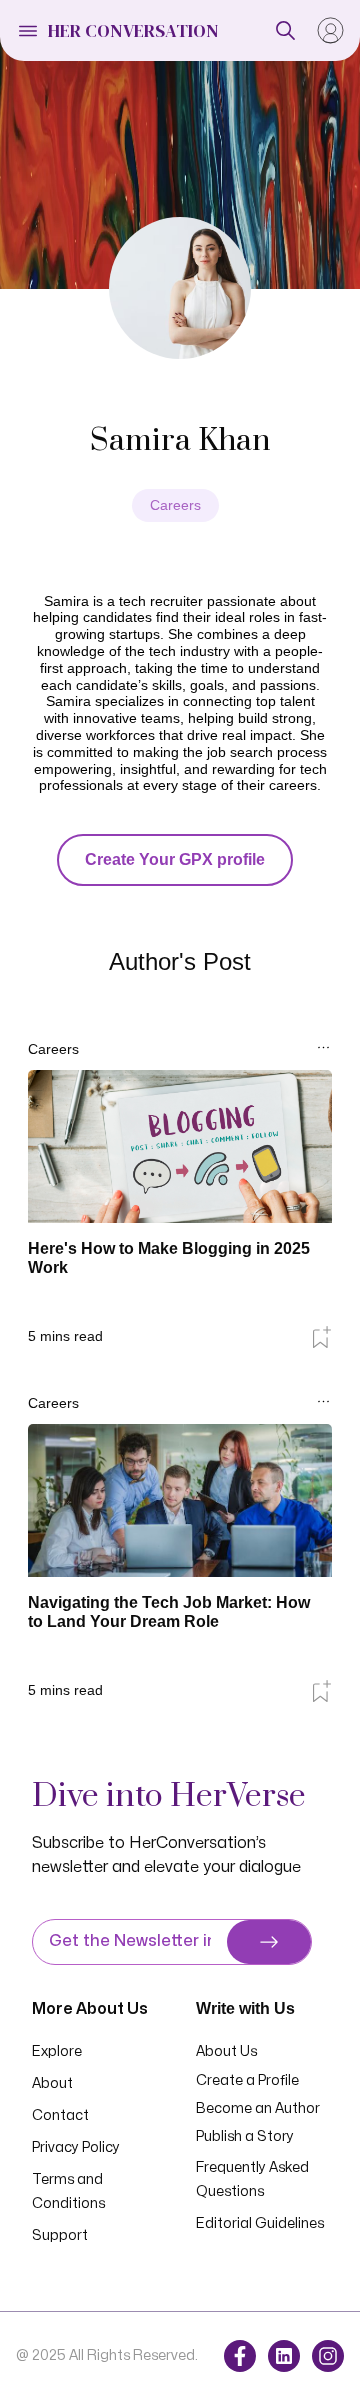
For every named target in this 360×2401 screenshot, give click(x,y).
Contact (60, 2115)
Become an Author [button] (258, 2108)
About (52, 2083)
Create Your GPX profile (175, 859)
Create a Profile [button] (247, 2080)
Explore (57, 2051)
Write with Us (245, 2008)
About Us (226, 2051)
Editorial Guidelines (260, 2223)
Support (60, 2235)
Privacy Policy (76, 2147)
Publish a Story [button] (245, 2136)
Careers (175, 505)
